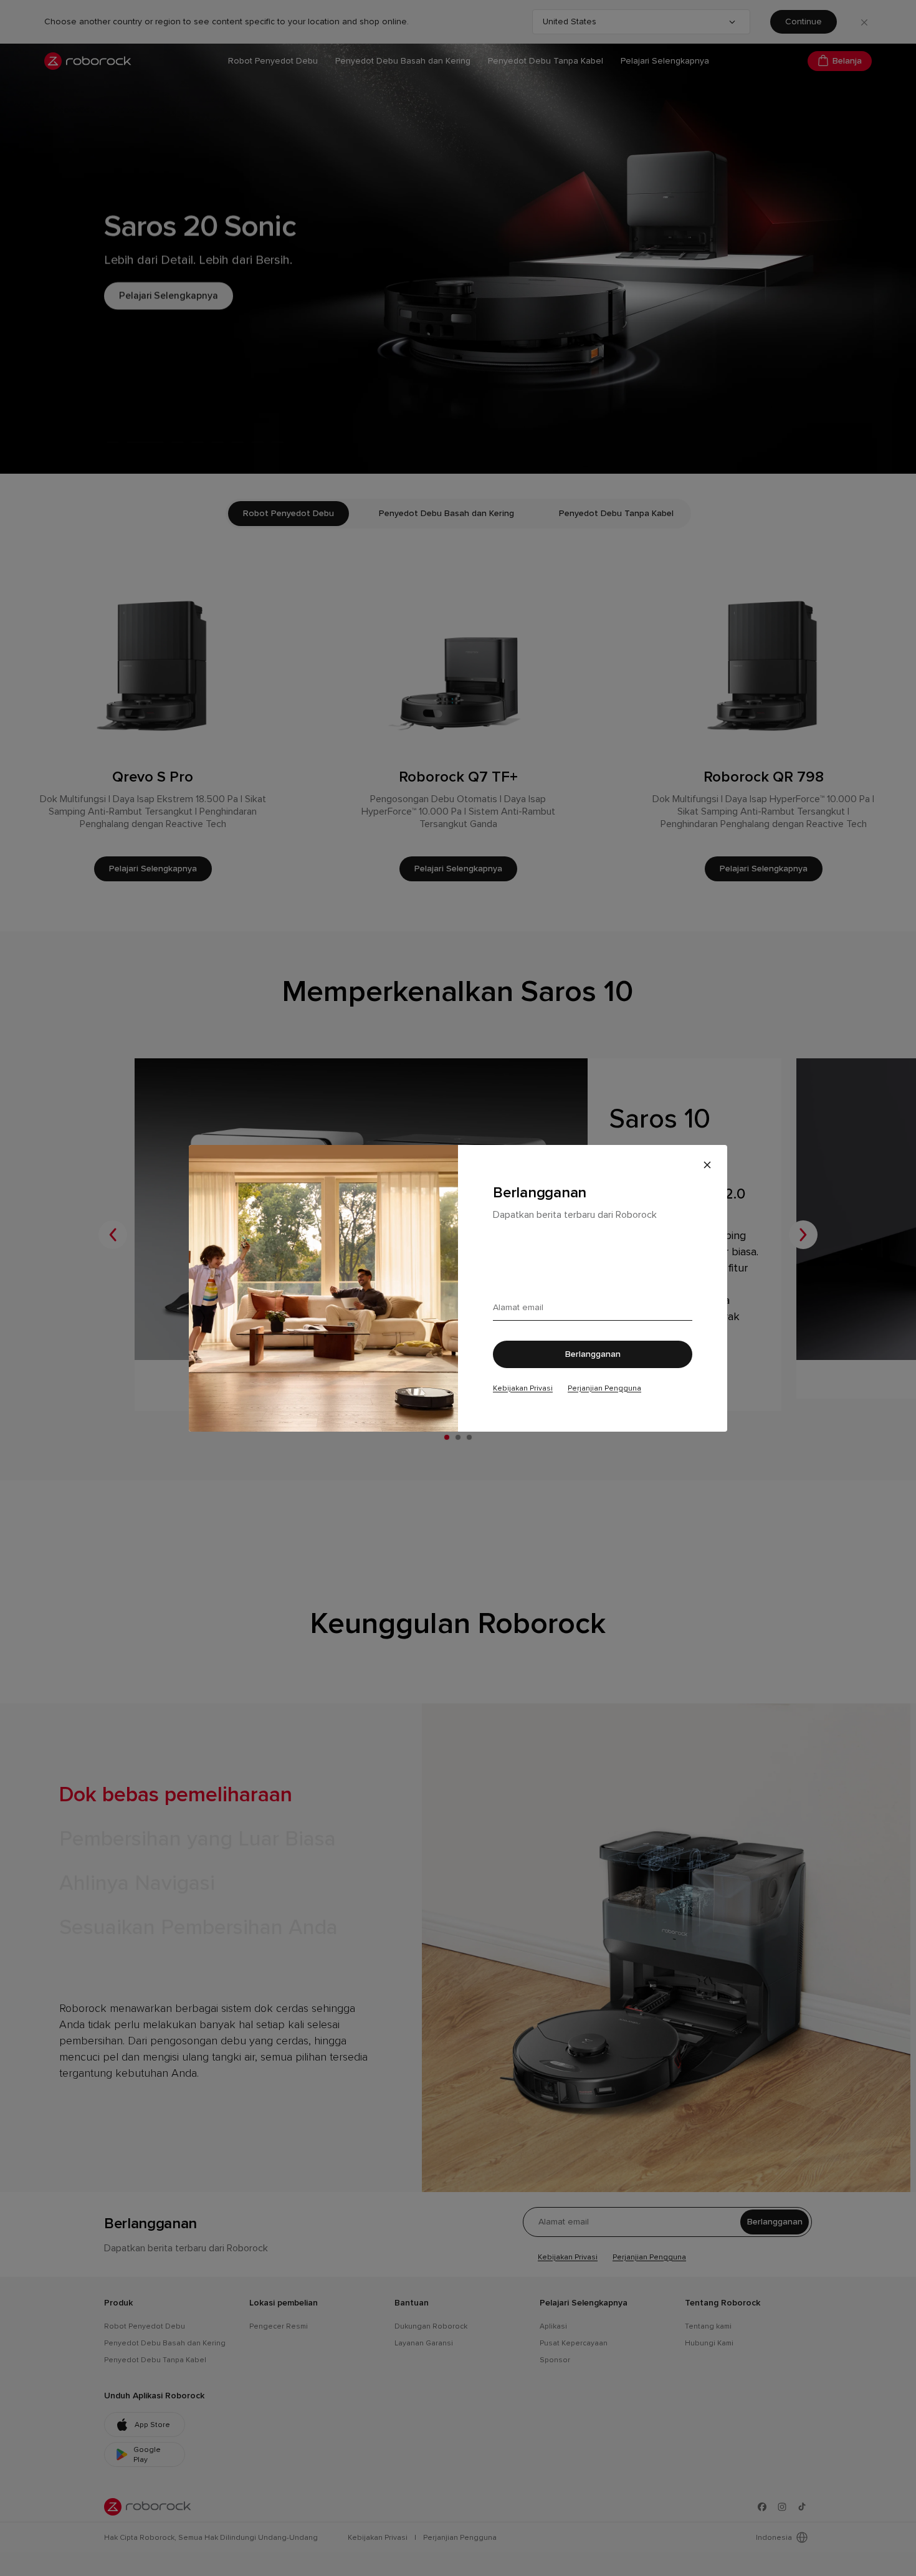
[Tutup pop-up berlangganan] (707, 1165)
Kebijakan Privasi (523, 1388)
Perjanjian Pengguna (604, 1388)
